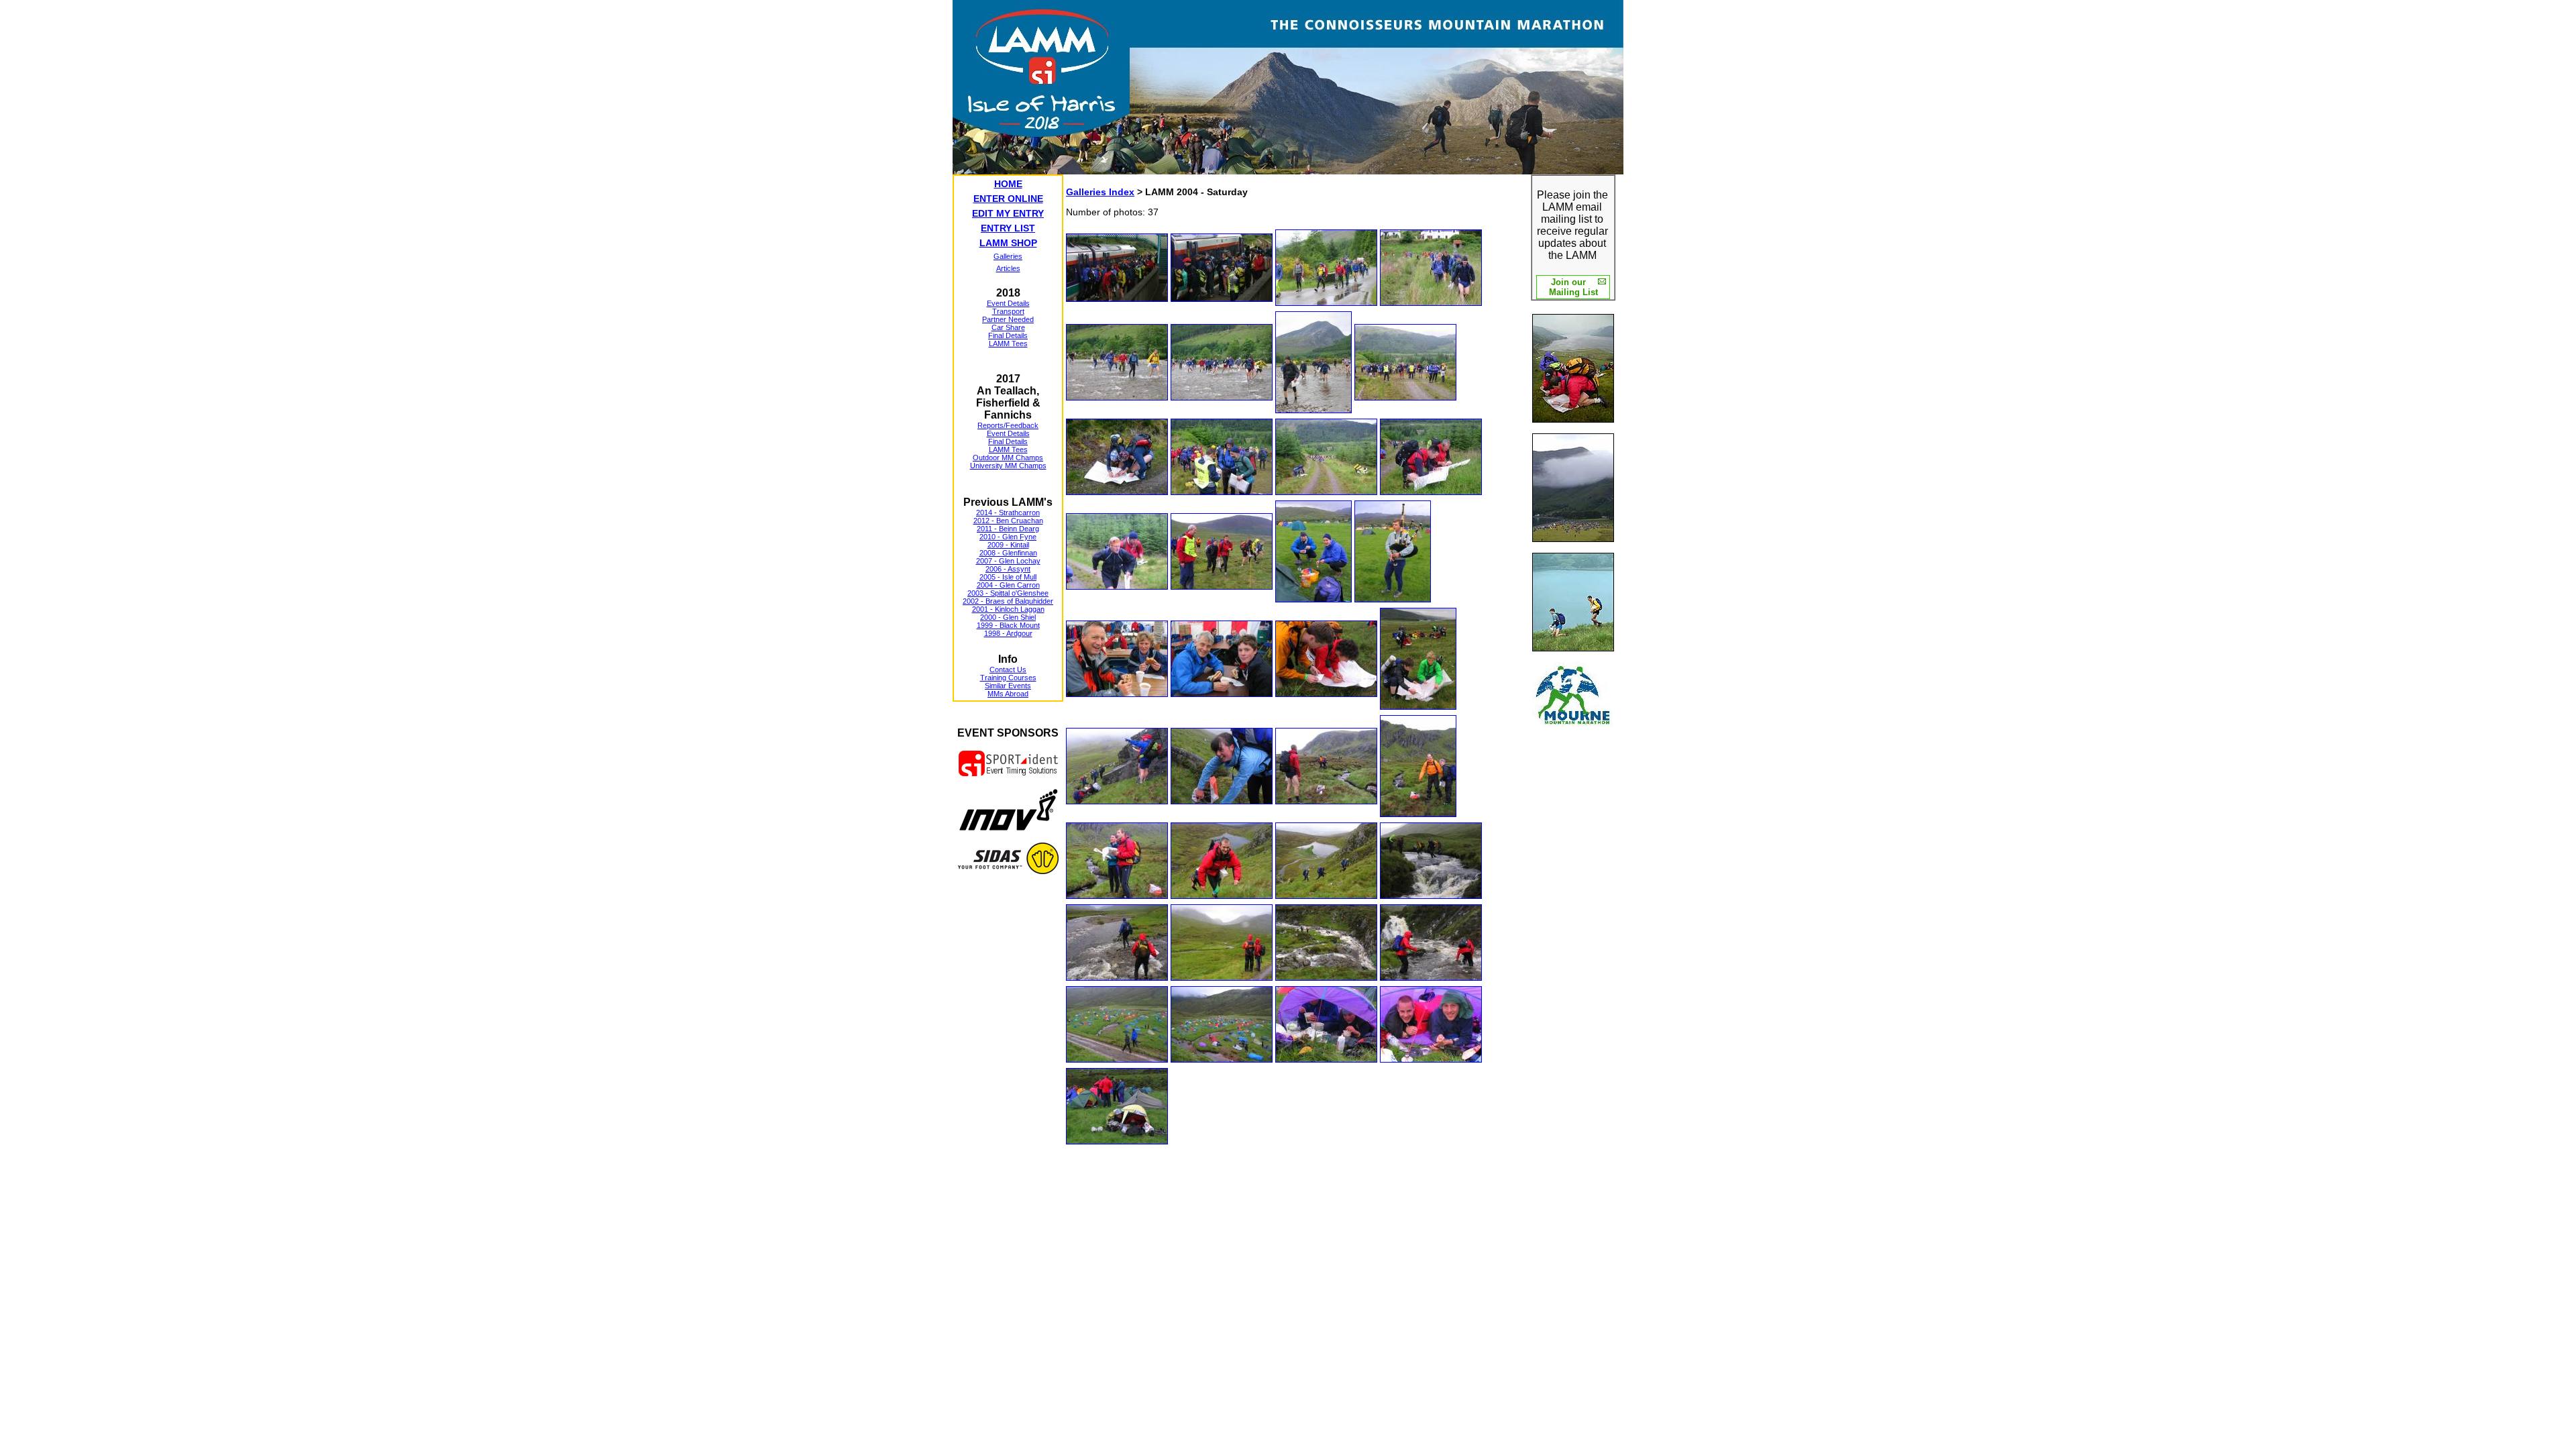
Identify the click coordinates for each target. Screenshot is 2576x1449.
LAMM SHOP (1008, 243)
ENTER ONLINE (1008, 199)
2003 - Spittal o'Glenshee (1008, 593)
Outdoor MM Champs (1008, 458)
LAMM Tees (1008, 343)
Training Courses (1008, 678)
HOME (1008, 184)
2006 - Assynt (1008, 569)
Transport (1008, 311)
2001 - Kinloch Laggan (1008, 609)
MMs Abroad (1008, 694)
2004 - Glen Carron (1008, 585)
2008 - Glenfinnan (1008, 553)
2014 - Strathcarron (1008, 513)
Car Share (1008, 327)
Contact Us (1008, 669)
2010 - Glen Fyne (1008, 537)
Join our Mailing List (1573, 287)
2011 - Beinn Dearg (1008, 529)
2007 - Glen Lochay (1008, 561)
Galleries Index (1100, 192)
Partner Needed (1008, 319)
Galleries (1008, 256)
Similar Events (1008, 686)
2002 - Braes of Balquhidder (1008, 601)
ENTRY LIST (1008, 228)
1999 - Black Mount (1008, 625)
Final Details (1008, 335)
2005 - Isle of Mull (1008, 577)
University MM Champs (1008, 466)
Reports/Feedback (1008, 425)
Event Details (1008, 303)
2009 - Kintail (1008, 545)
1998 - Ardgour (1008, 633)
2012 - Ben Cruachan (1008, 521)
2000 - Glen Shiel (1008, 617)
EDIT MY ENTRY (1008, 213)
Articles (1008, 268)
